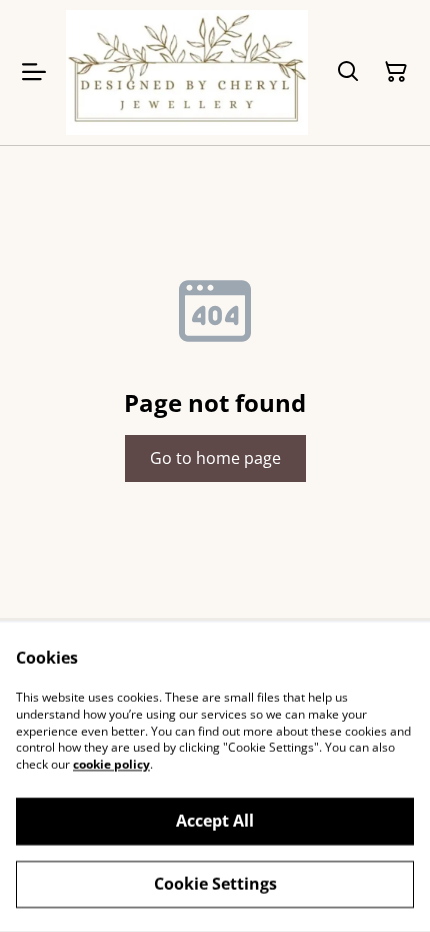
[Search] (348, 72)
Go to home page (215, 458)
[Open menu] (34, 72)
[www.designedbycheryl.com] (187, 72)
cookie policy (111, 764)
